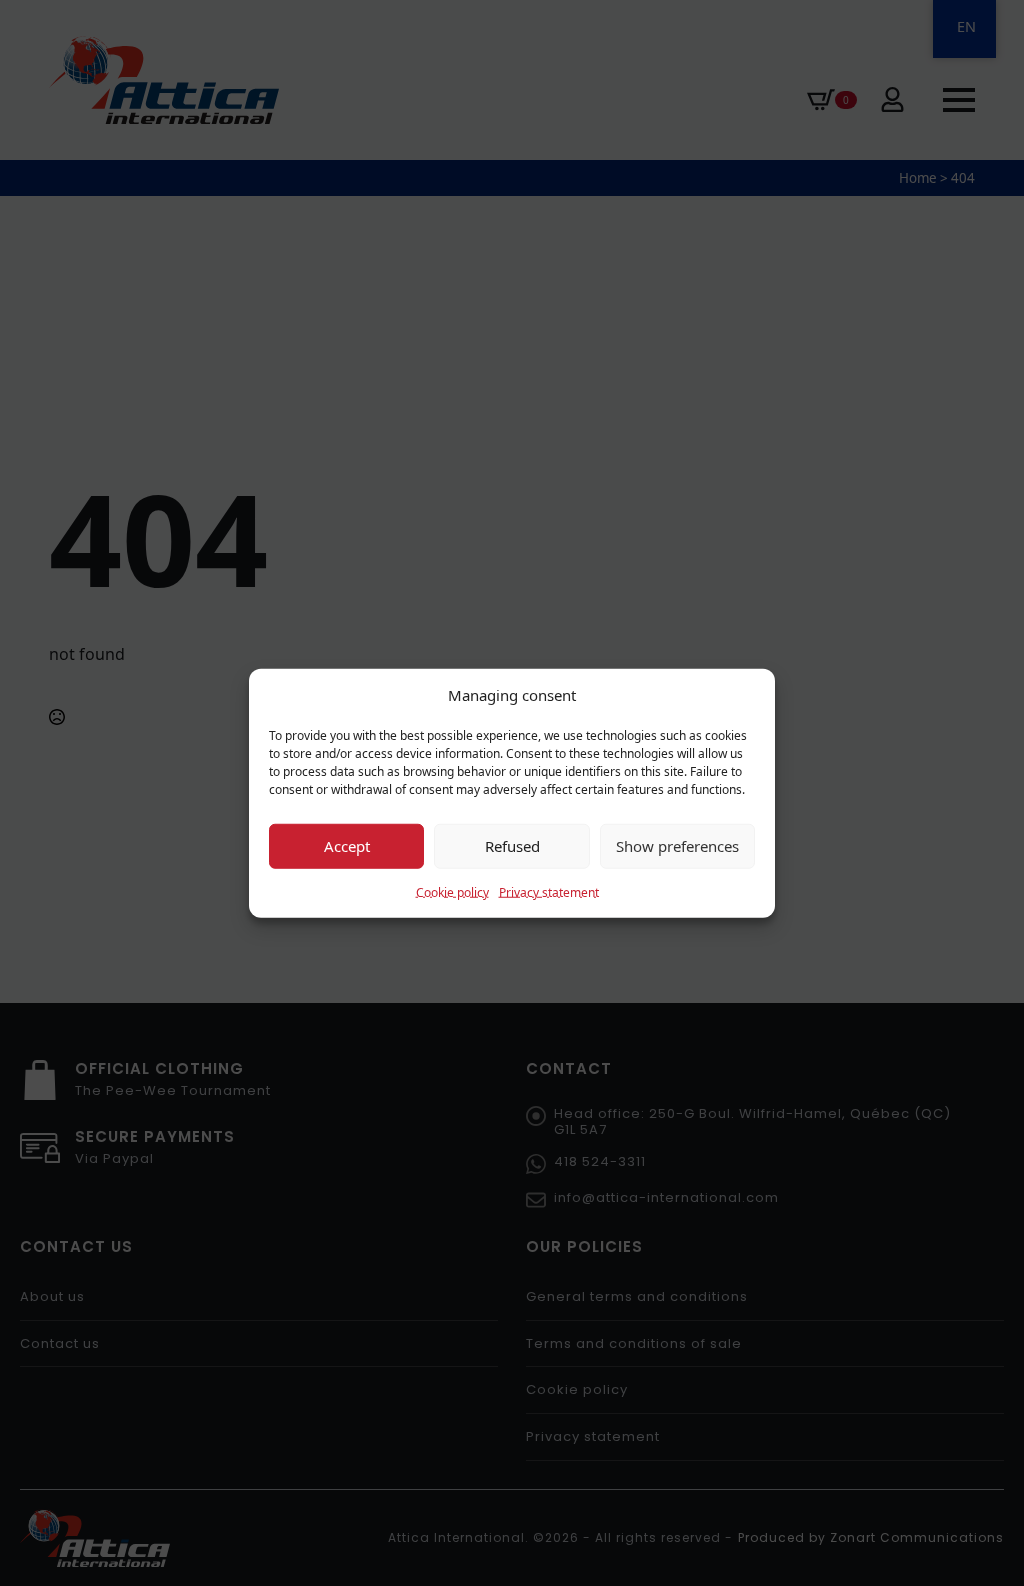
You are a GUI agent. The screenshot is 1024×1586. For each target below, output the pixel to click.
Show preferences (677, 846)
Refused (512, 846)
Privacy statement (549, 891)
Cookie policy (452, 891)
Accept (347, 846)
